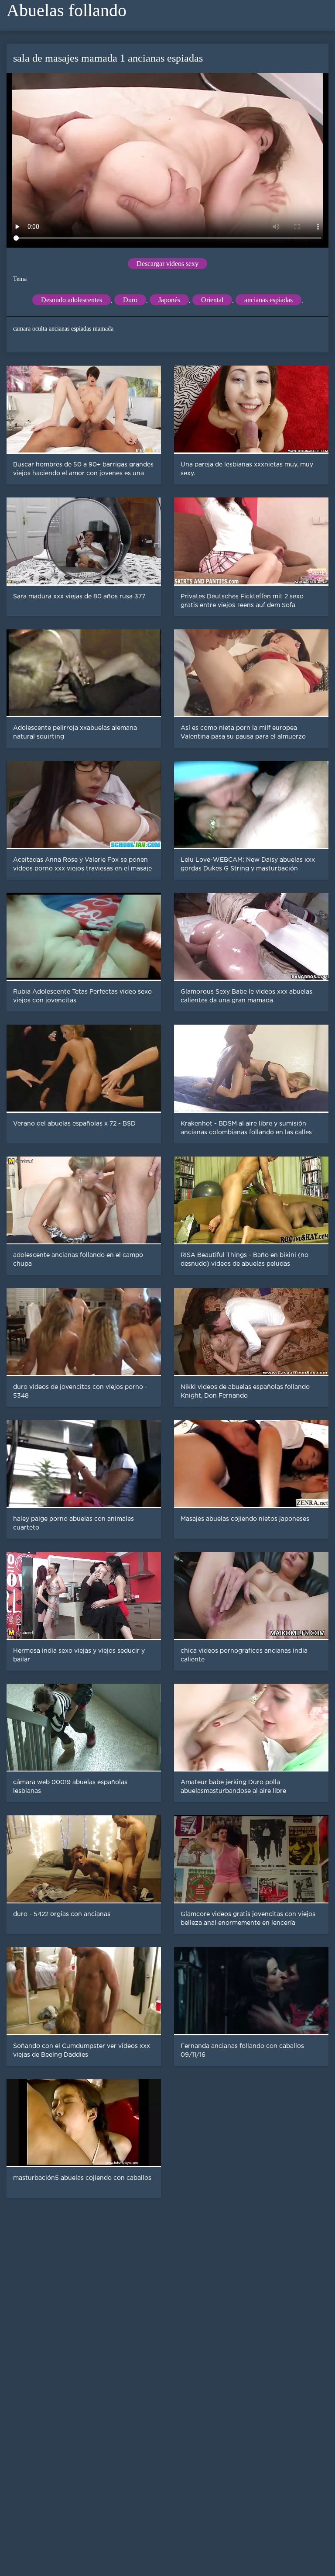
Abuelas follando (67, 10)
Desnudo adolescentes (72, 300)
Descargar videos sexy (167, 264)
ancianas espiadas (268, 300)
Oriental (212, 300)
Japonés (169, 300)
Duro (130, 300)
